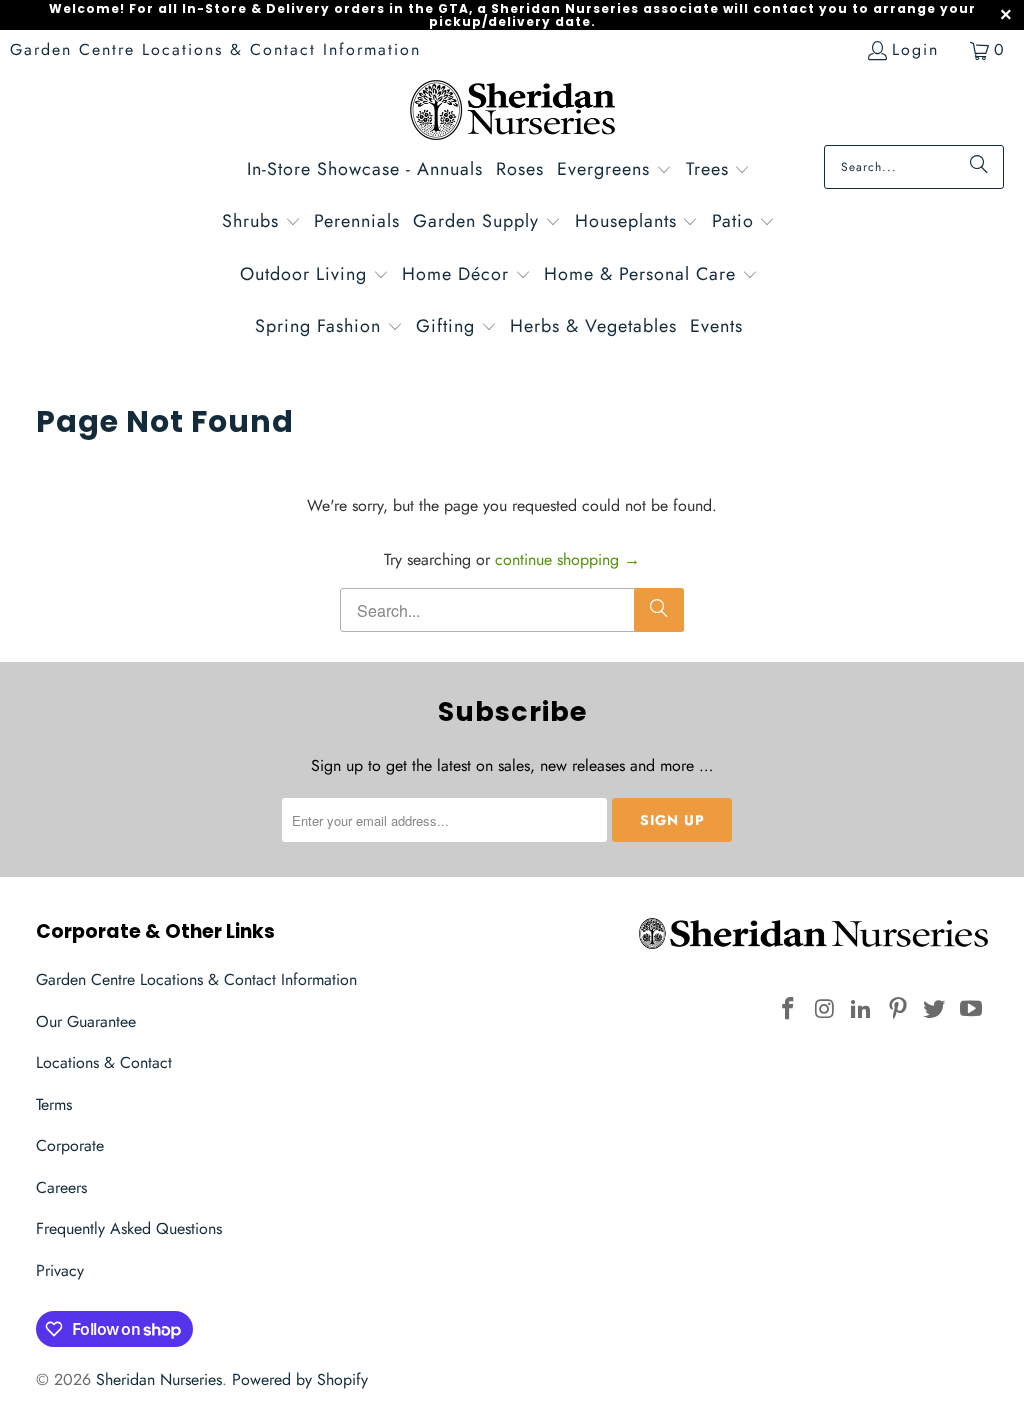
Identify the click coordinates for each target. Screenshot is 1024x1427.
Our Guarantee (86, 1021)
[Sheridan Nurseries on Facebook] (788, 1009)
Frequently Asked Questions (129, 1228)
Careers (61, 1187)
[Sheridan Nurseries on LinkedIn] (862, 1009)
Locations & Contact (104, 1062)
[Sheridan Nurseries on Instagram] (825, 1009)
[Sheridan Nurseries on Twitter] (935, 1009)
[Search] (979, 167)
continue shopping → (567, 559)
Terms (54, 1104)
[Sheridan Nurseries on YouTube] (972, 1009)
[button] (614, 171)
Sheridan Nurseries (159, 1379)
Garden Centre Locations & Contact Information (215, 49)
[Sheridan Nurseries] (512, 112)
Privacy (60, 1270)
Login (915, 49)
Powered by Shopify (300, 1379)
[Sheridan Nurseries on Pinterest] (898, 1009)
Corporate (70, 1145)
